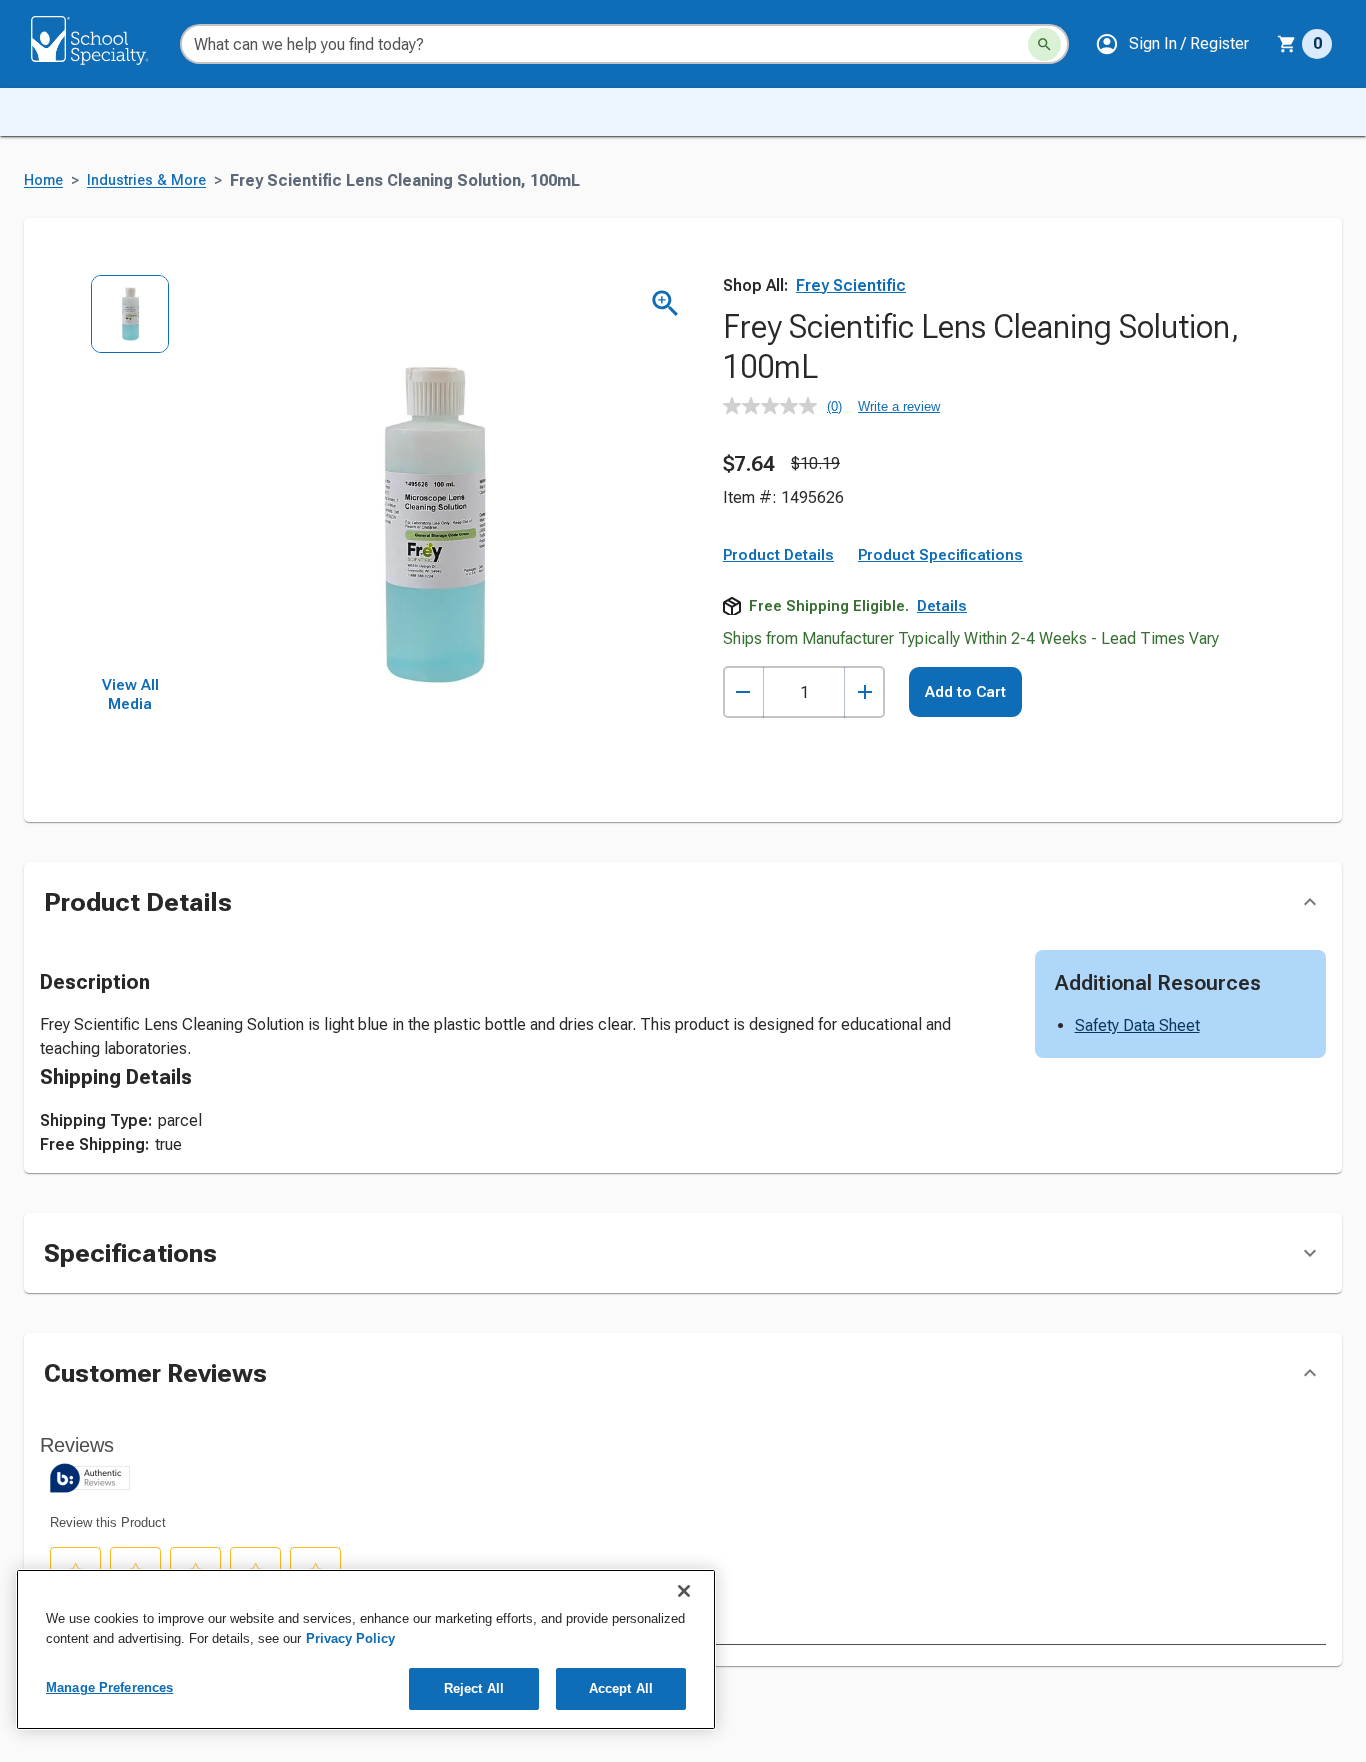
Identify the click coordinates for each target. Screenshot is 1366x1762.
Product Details (778, 555)
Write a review (899, 406)
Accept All (621, 1688)
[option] (130, 324)
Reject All (474, 1688)
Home (43, 180)
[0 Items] (1287, 44)
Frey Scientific (851, 285)
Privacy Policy (350, 1638)
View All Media (130, 695)
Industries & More (146, 180)
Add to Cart (965, 692)
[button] (1172, 44)
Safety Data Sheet (1137, 1025)
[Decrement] (743, 692)
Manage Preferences (109, 1687)
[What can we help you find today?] (1044, 44)
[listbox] (130, 475)
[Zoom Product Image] (665, 303)
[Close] (684, 1591)
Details (942, 606)
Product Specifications (940, 555)
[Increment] (864, 692)
